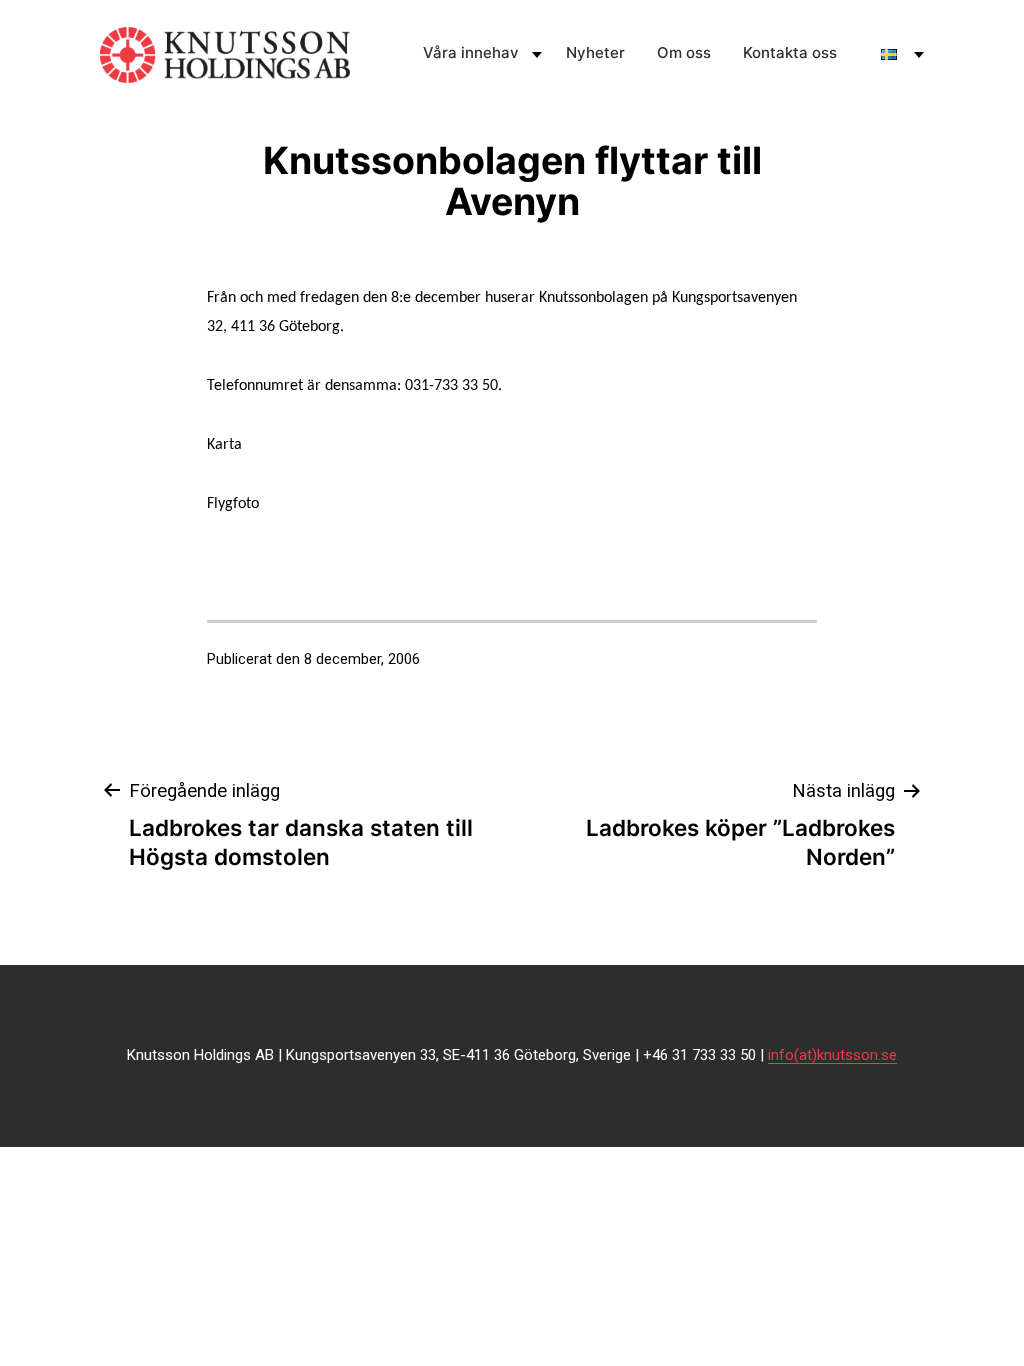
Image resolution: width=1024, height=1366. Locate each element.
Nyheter (595, 52)
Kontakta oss (790, 52)
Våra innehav (471, 52)
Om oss (684, 52)
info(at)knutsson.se (832, 1055)
